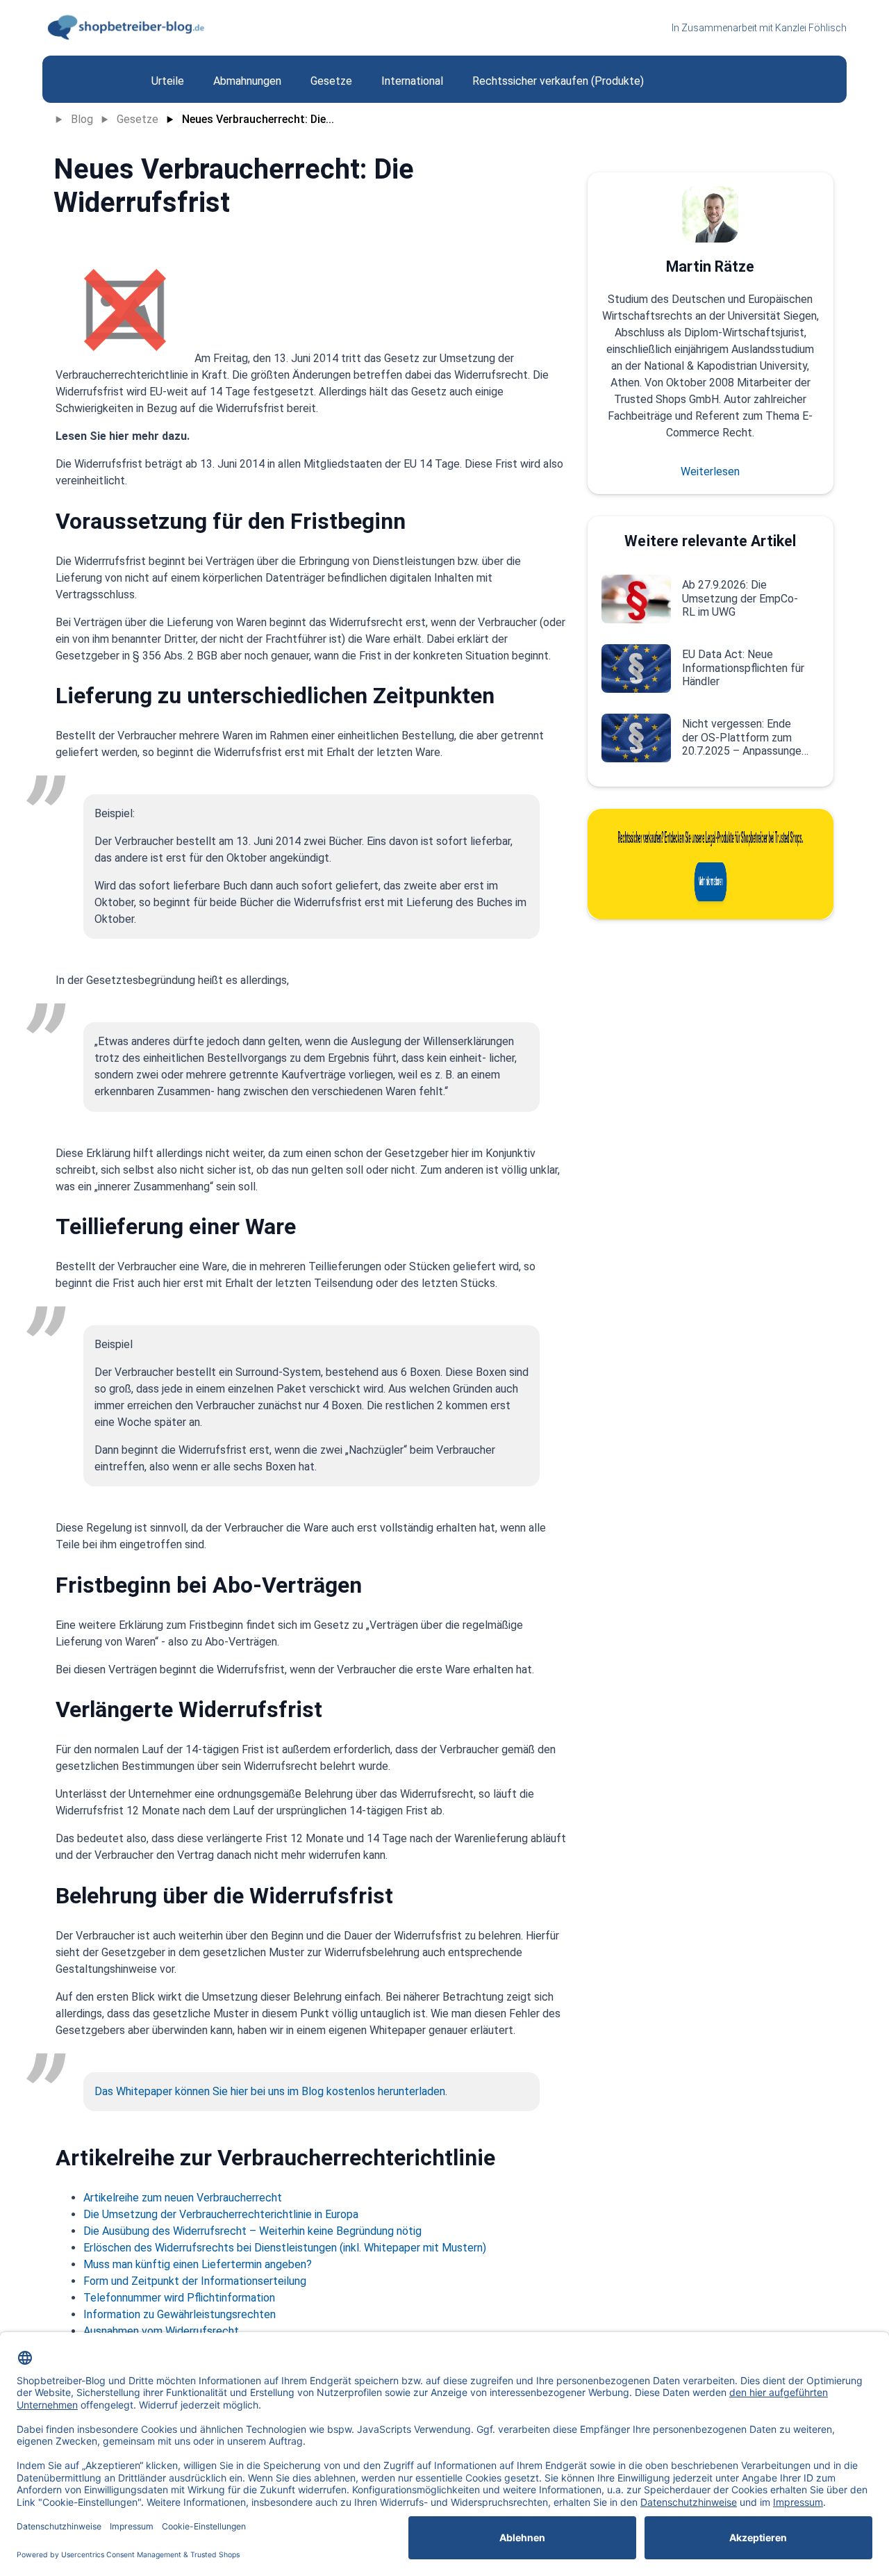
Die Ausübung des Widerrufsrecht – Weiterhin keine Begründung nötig (252, 2231)
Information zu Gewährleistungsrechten (180, 2314)
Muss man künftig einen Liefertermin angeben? (198, 2264)
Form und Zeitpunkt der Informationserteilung (195, 2281)
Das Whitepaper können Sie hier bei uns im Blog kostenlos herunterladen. (271, 2091)
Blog (82, 119)
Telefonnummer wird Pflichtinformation (179, 2298)
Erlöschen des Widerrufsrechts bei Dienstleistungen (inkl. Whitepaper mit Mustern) (285, 2248)
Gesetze (138, 119)
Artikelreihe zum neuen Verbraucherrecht (183, 2198)
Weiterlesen (710, 471)
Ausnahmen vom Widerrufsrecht (161, 2331)
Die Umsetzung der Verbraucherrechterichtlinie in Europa (221, 2214)
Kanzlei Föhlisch (811, 28)
